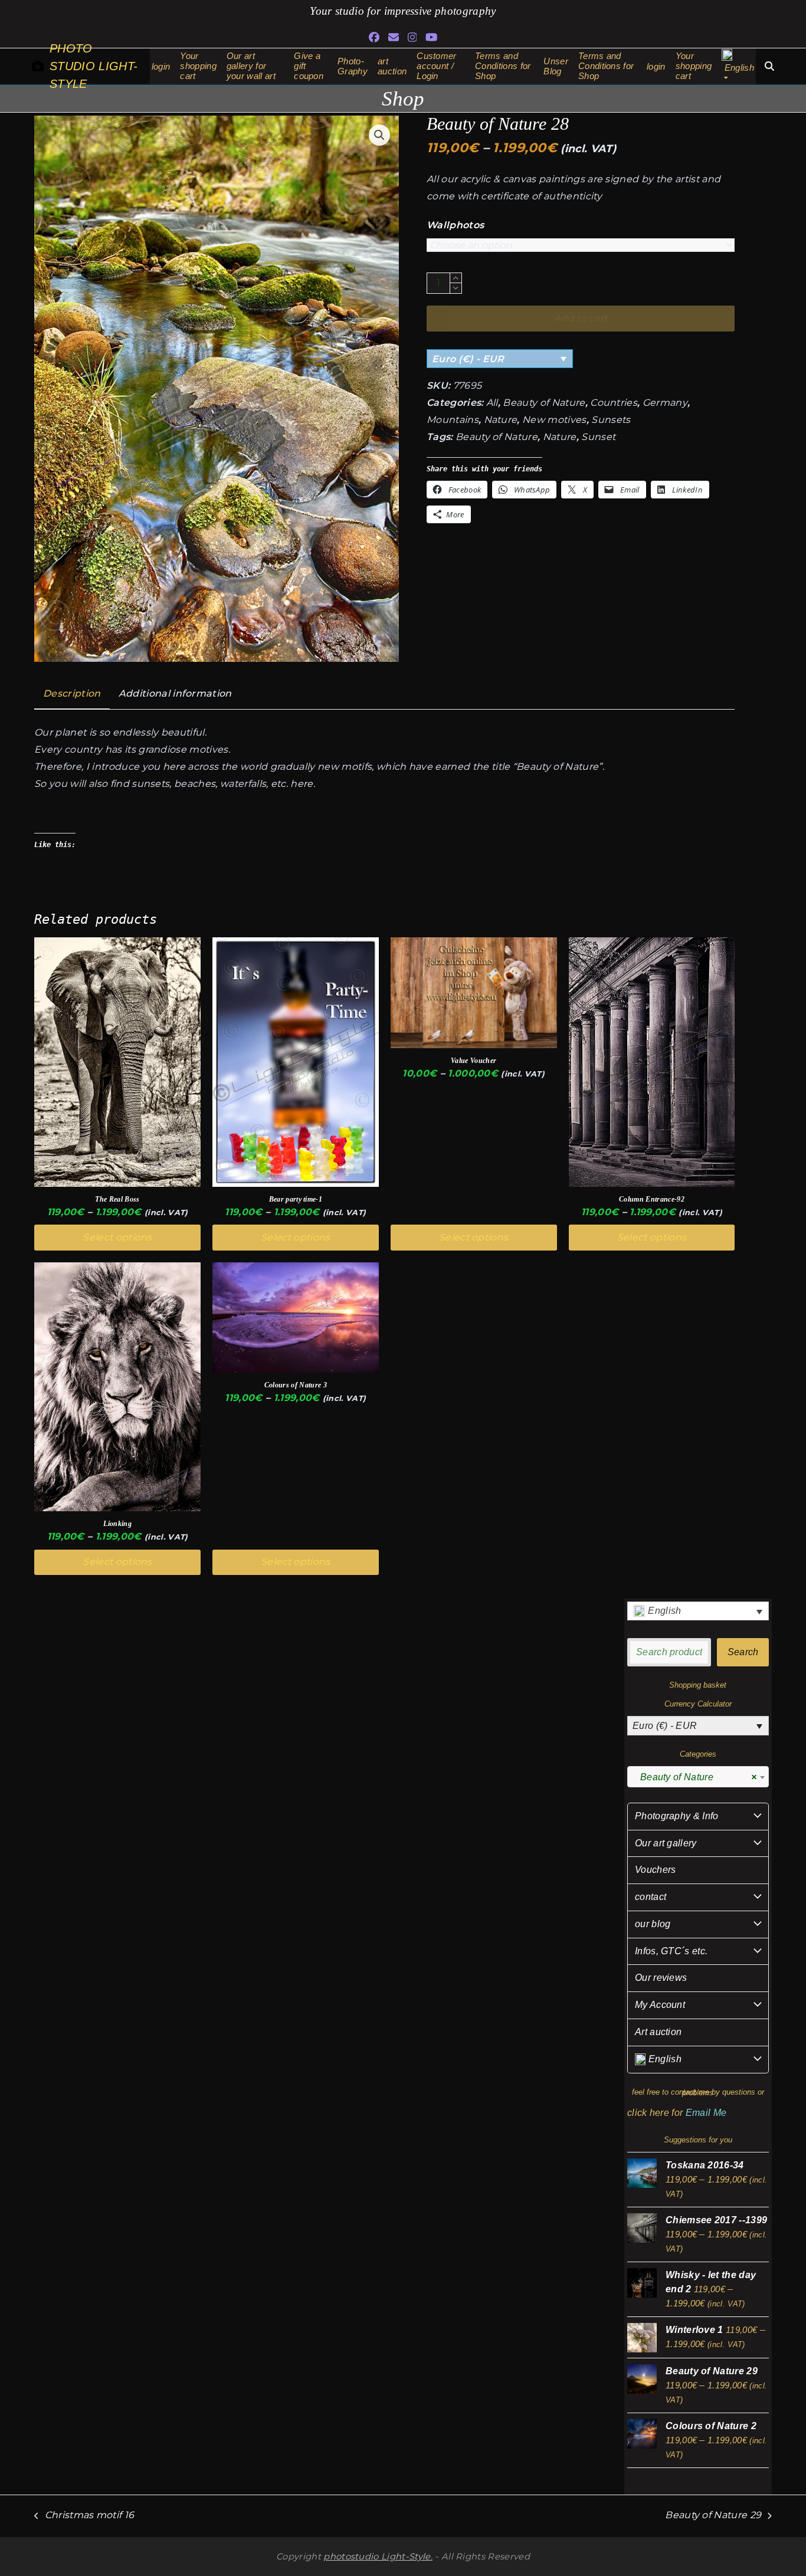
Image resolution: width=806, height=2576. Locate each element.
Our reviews (661, 1978)
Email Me (706, 2113)
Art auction (658, 2032)
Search (743, 1652)
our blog (653, 1924)
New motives (554, 420)
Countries (614, 403)
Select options (117, 1237)
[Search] (769, 66)
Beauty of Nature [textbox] (694, 1777)
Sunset (598, 437)
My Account (660, 2005)
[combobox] (698, 1777)
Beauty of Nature (544, 403)
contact (651, 1897)
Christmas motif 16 (84, 2517)
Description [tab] (72, 693)
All (492, 403)
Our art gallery (666, 1843)
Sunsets (611, 420)
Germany (665, 403)
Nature (501, 420)
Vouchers (656, 1870)
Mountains (453, 420)
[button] (379, 135)
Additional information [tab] (175, 693)
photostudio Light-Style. (378, 2557)
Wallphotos (455, 225)
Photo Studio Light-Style (94, 66)
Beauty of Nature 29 (713, 2517)
